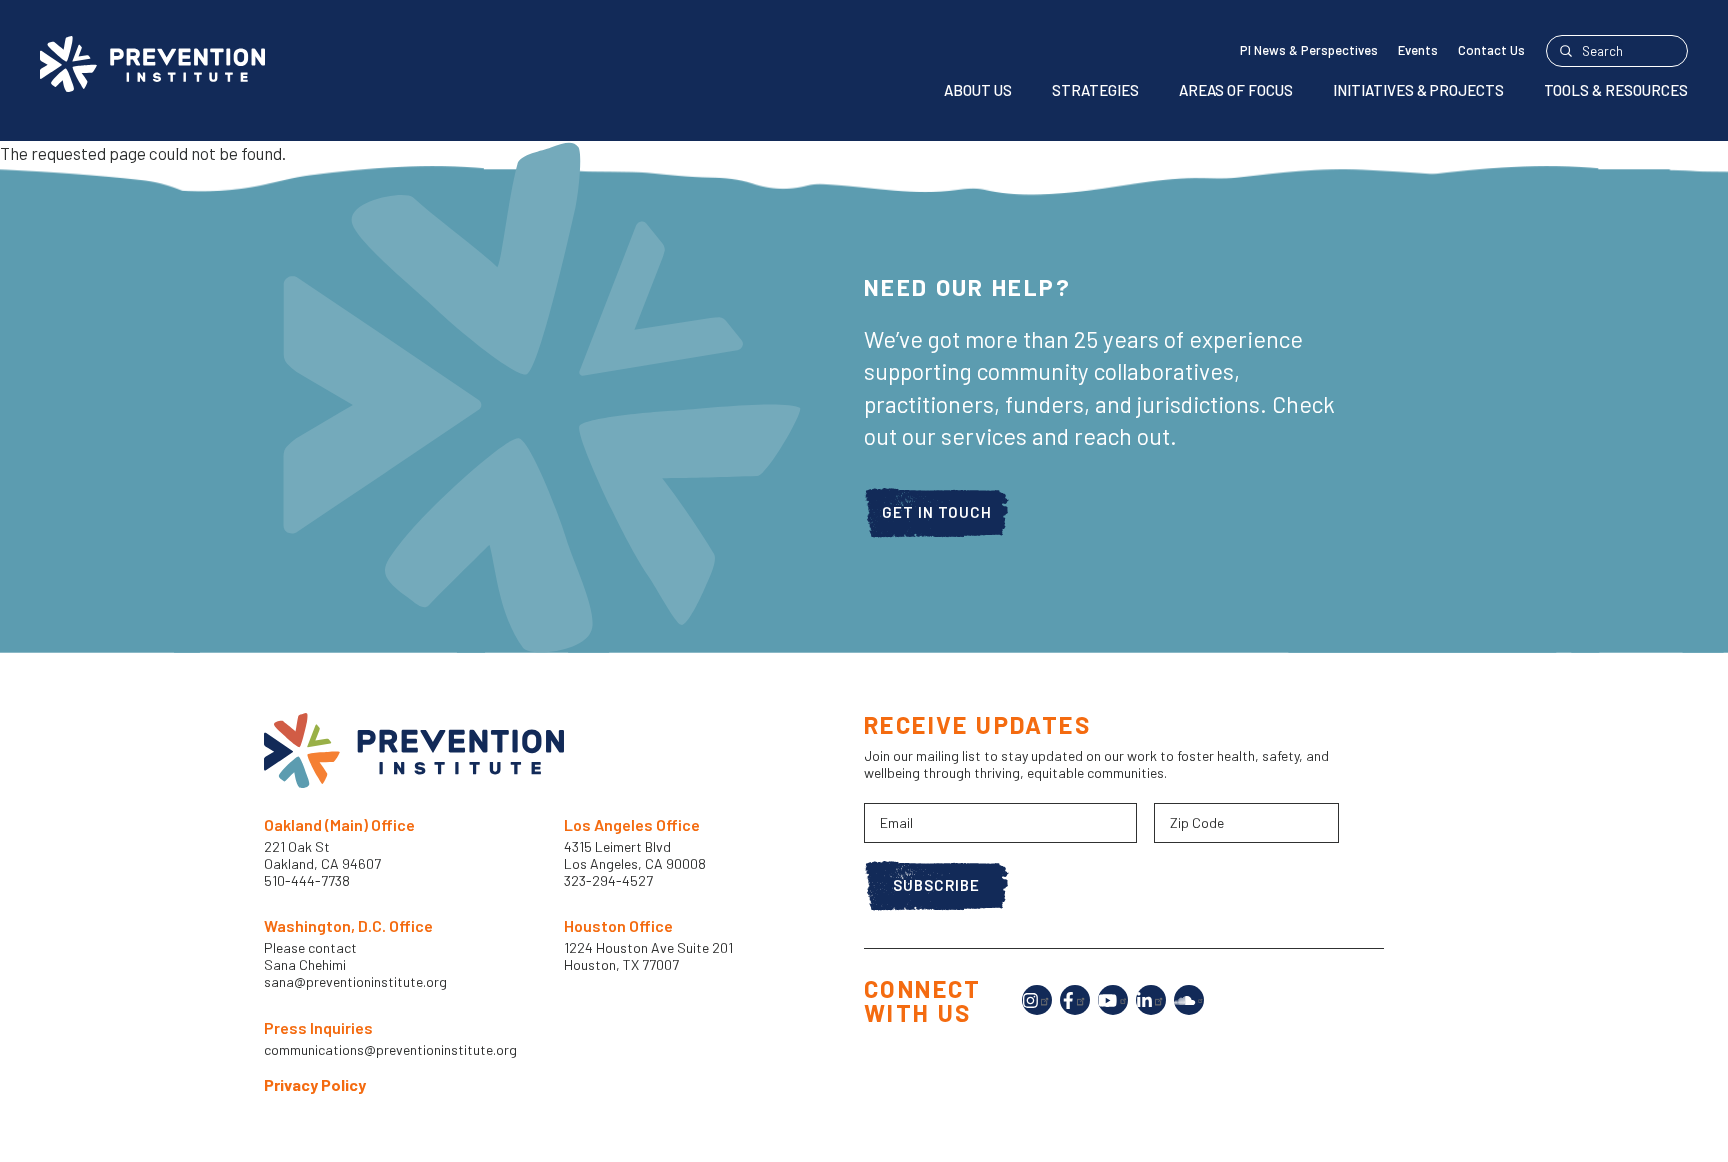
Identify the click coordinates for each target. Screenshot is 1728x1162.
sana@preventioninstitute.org (355, 982)
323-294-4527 (608, 880)
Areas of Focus (1236, 90)
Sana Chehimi (305, 965)
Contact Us (1491, 50)
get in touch (937, 512)
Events (1418, 50)
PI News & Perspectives (1309, 50)
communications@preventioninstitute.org (390, 1050)
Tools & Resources (1616, 90)
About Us (978, 90)
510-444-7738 (308, 880)
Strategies (1095, 90)
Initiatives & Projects (1418, 90)
